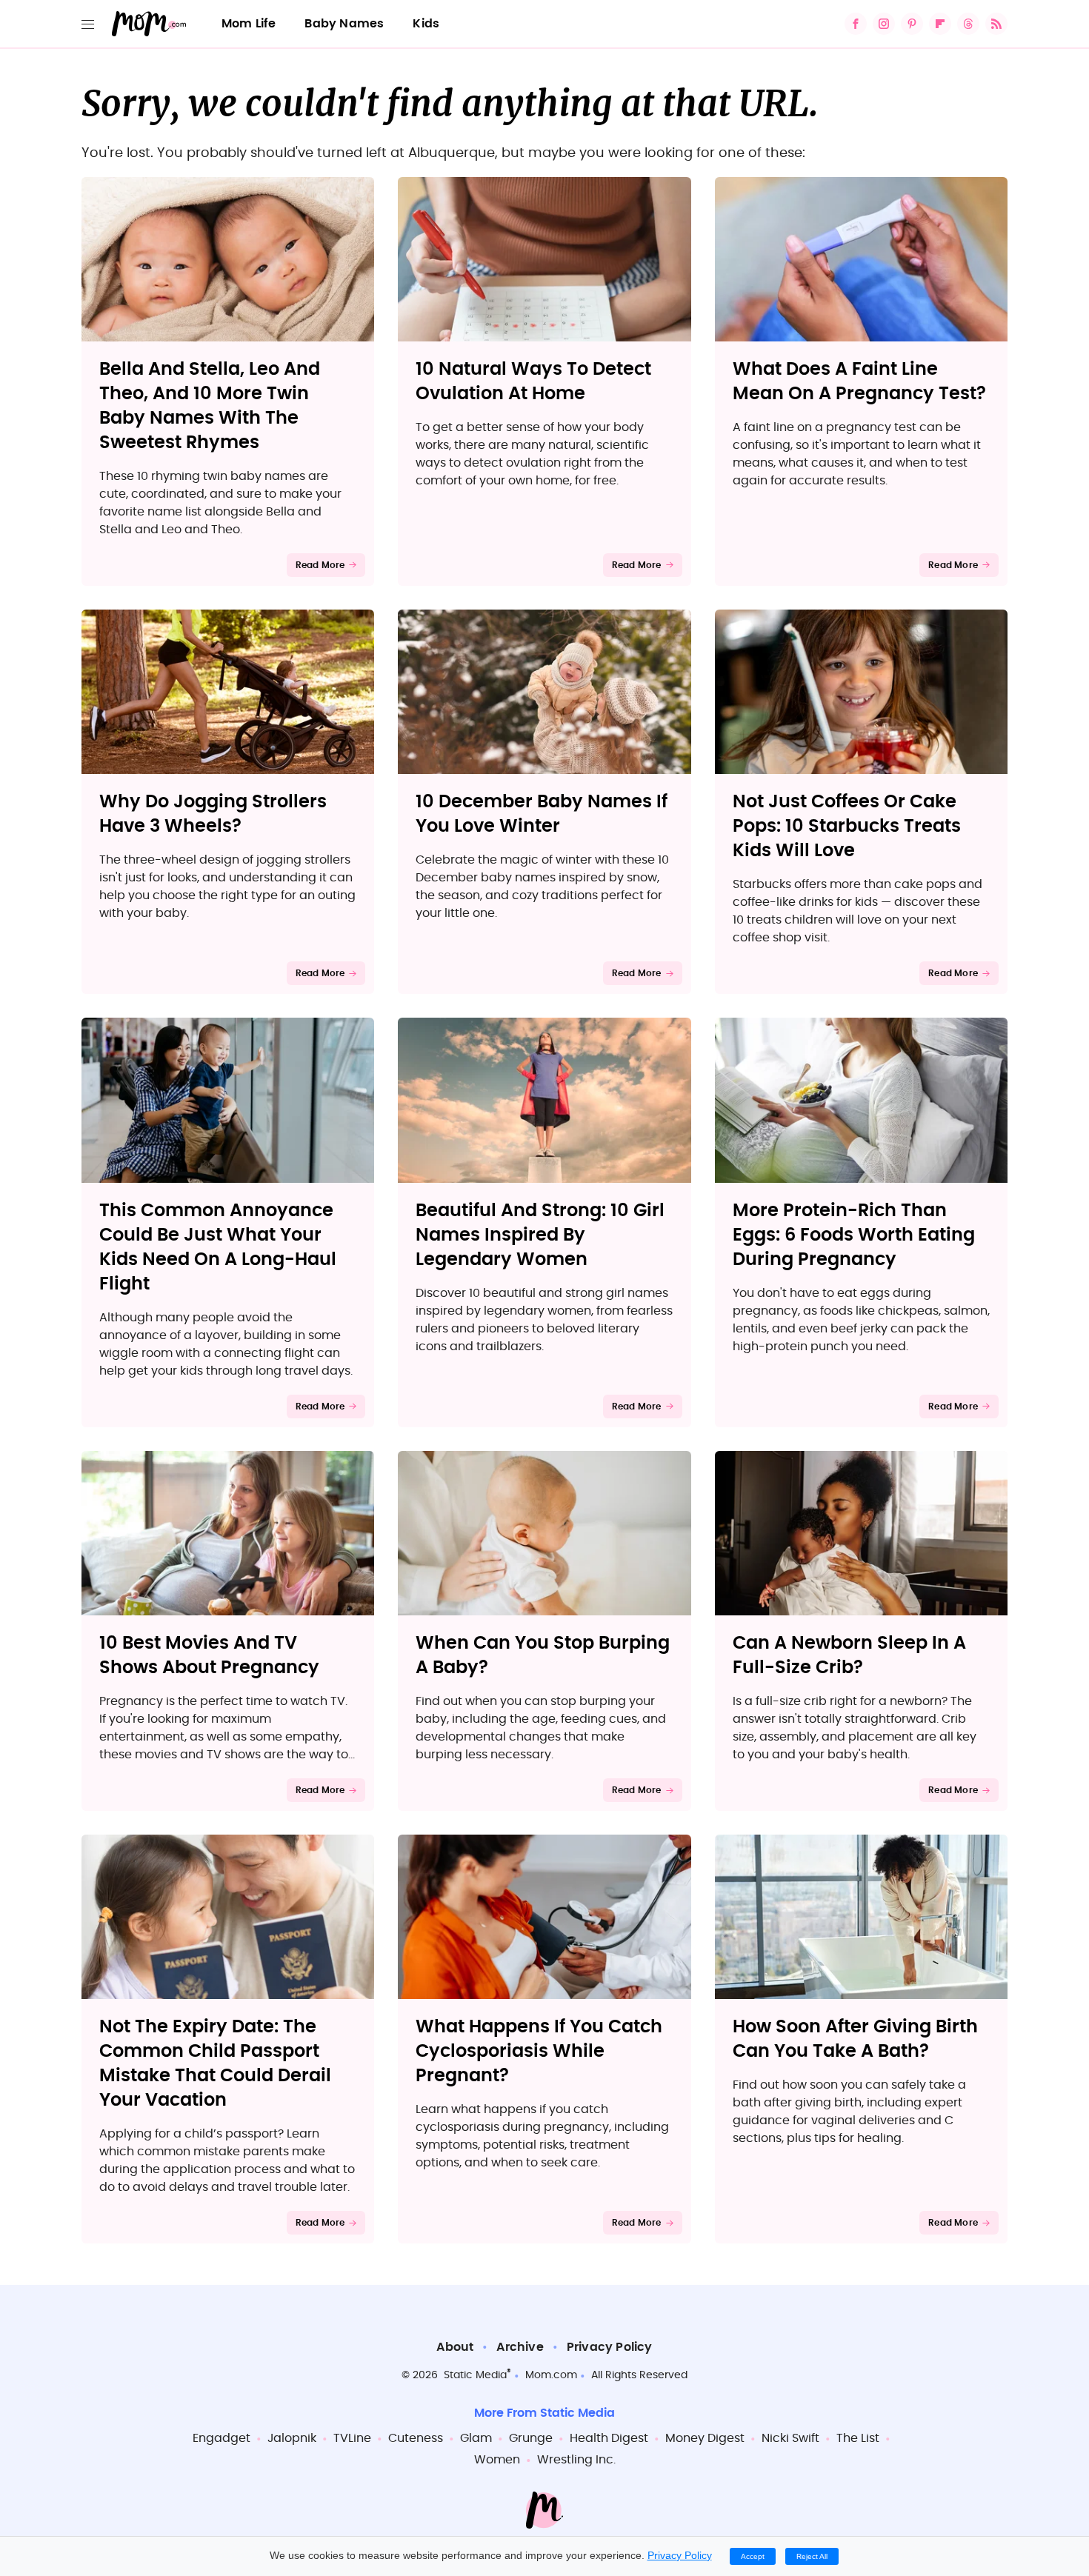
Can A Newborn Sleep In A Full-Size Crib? (849, 1656)
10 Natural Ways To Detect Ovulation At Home (533, 382)
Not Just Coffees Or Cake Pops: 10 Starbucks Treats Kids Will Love (847, 827)
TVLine (352, 2438)
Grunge (531, 2438)
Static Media (475, 2375)
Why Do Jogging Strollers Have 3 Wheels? (213, 814)
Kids (426, 24)
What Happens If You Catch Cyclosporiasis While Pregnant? (539, 2052)
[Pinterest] (912, 24)
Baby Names (344, 24)
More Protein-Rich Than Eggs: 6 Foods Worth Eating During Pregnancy (854, 1235)
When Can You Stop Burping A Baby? (543, 1656)
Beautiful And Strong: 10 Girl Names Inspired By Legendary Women (540, 1235)
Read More (320, 565)
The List (858, 2438)
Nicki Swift (790, 2438)
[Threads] (968, 24)
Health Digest (609, 2438)
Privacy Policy (610, 2347)
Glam (476, 2438)
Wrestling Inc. (576, 2460)
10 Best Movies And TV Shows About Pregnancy (209, 1656)
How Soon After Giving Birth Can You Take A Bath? (855, 2039)
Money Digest (705, 2438)
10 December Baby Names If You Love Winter (542, 814)
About (455, 2347)
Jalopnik (292, 2438)
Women (497, 2460)
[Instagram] (884, 24)
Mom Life (249, 24)
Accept (753, 2556)
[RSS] (996, 24)
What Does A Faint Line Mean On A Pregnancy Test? (859, 382)
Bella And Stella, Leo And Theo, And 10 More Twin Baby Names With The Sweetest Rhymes (210, 406)
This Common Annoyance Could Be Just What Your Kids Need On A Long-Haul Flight (218, 1248)
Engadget (222, 2438)
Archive (520, 2347)
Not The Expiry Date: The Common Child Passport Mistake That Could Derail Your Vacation (215, 2064)
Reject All (812, 2556)
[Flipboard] (940, 24)
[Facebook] (856, 24)
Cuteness (416, 2438)
